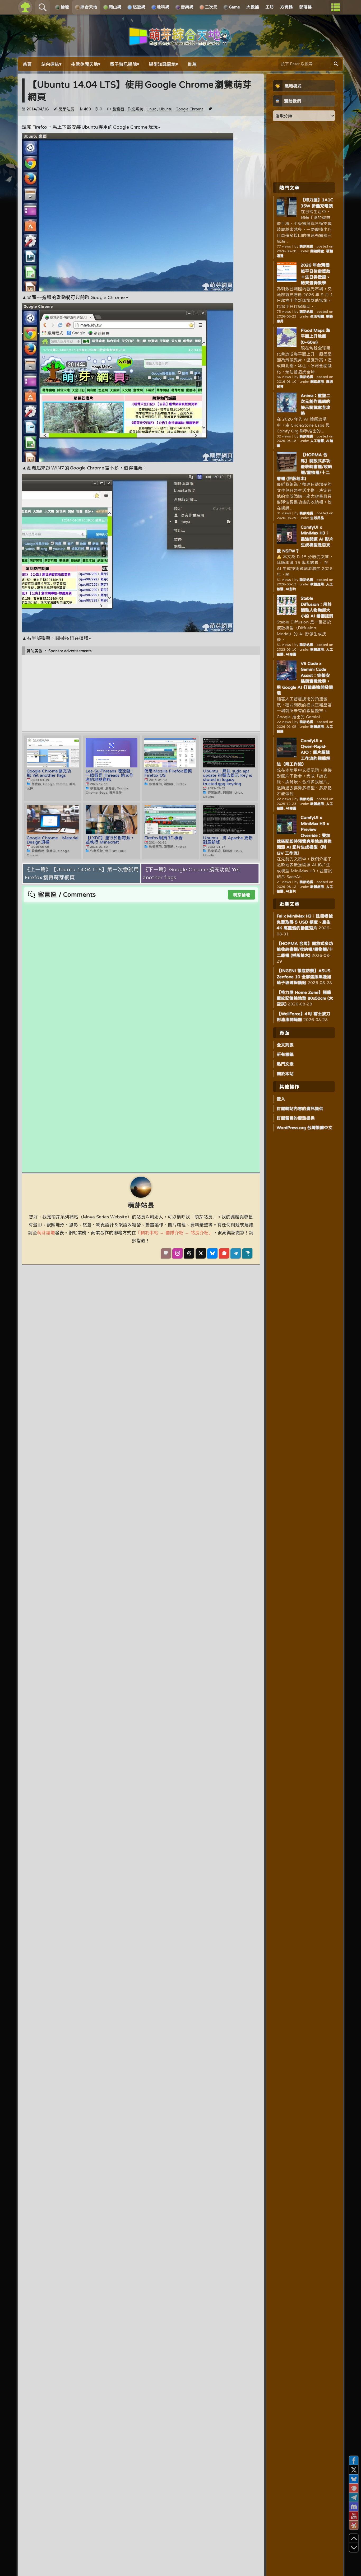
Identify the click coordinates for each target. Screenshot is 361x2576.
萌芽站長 (66, 109)
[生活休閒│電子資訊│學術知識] (181, 43)
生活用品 (317, 518)
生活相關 (317, 316)
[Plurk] (224, 1253)
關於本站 (285, 1074)
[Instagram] (177, 1253)
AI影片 (291, 589)
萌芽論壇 (242, 895)
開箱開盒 (317, 251)
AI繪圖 (291, 654)
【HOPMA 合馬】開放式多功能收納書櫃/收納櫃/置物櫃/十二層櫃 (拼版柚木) (304, 467)
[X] (201, 1253)
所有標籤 (285, 1054)
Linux (151, 109)
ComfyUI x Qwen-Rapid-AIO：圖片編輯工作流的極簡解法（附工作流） (304, 752)
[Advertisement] (141, 693)
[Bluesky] (212, 1253)
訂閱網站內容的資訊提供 (300, 1108)
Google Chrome (189, 109)
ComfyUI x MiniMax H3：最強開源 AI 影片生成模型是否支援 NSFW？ (305, 539)
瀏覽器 (118, 109)
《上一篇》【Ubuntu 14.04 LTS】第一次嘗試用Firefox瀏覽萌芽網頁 (82, 873)
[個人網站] (166, 1253)
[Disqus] (141, 969)
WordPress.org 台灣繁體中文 (305, 1128)
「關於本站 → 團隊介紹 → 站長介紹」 (174, 1233)
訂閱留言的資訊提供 (296, 1118)
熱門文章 (285, 1064)
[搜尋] (336, 64)
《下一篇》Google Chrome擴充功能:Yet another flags (191, 873)
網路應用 (317, 382)
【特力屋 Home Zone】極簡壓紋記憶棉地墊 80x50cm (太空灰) (305, 998)
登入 (281, 1099)
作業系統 (135, 109)
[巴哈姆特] (247, 1253)
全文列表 (285, 1045)
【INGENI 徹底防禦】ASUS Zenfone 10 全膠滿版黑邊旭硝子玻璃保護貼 (304, 977)
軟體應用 (317, 584)
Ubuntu (166, 109)
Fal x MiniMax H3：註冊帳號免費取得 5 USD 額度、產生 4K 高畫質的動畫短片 (305, 922)
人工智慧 (317, 441)
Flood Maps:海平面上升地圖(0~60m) (315, 336)
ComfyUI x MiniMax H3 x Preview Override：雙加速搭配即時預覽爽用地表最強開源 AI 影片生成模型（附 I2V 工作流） (304, 835)
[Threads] (189, 1253)
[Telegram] (236, 1253)
